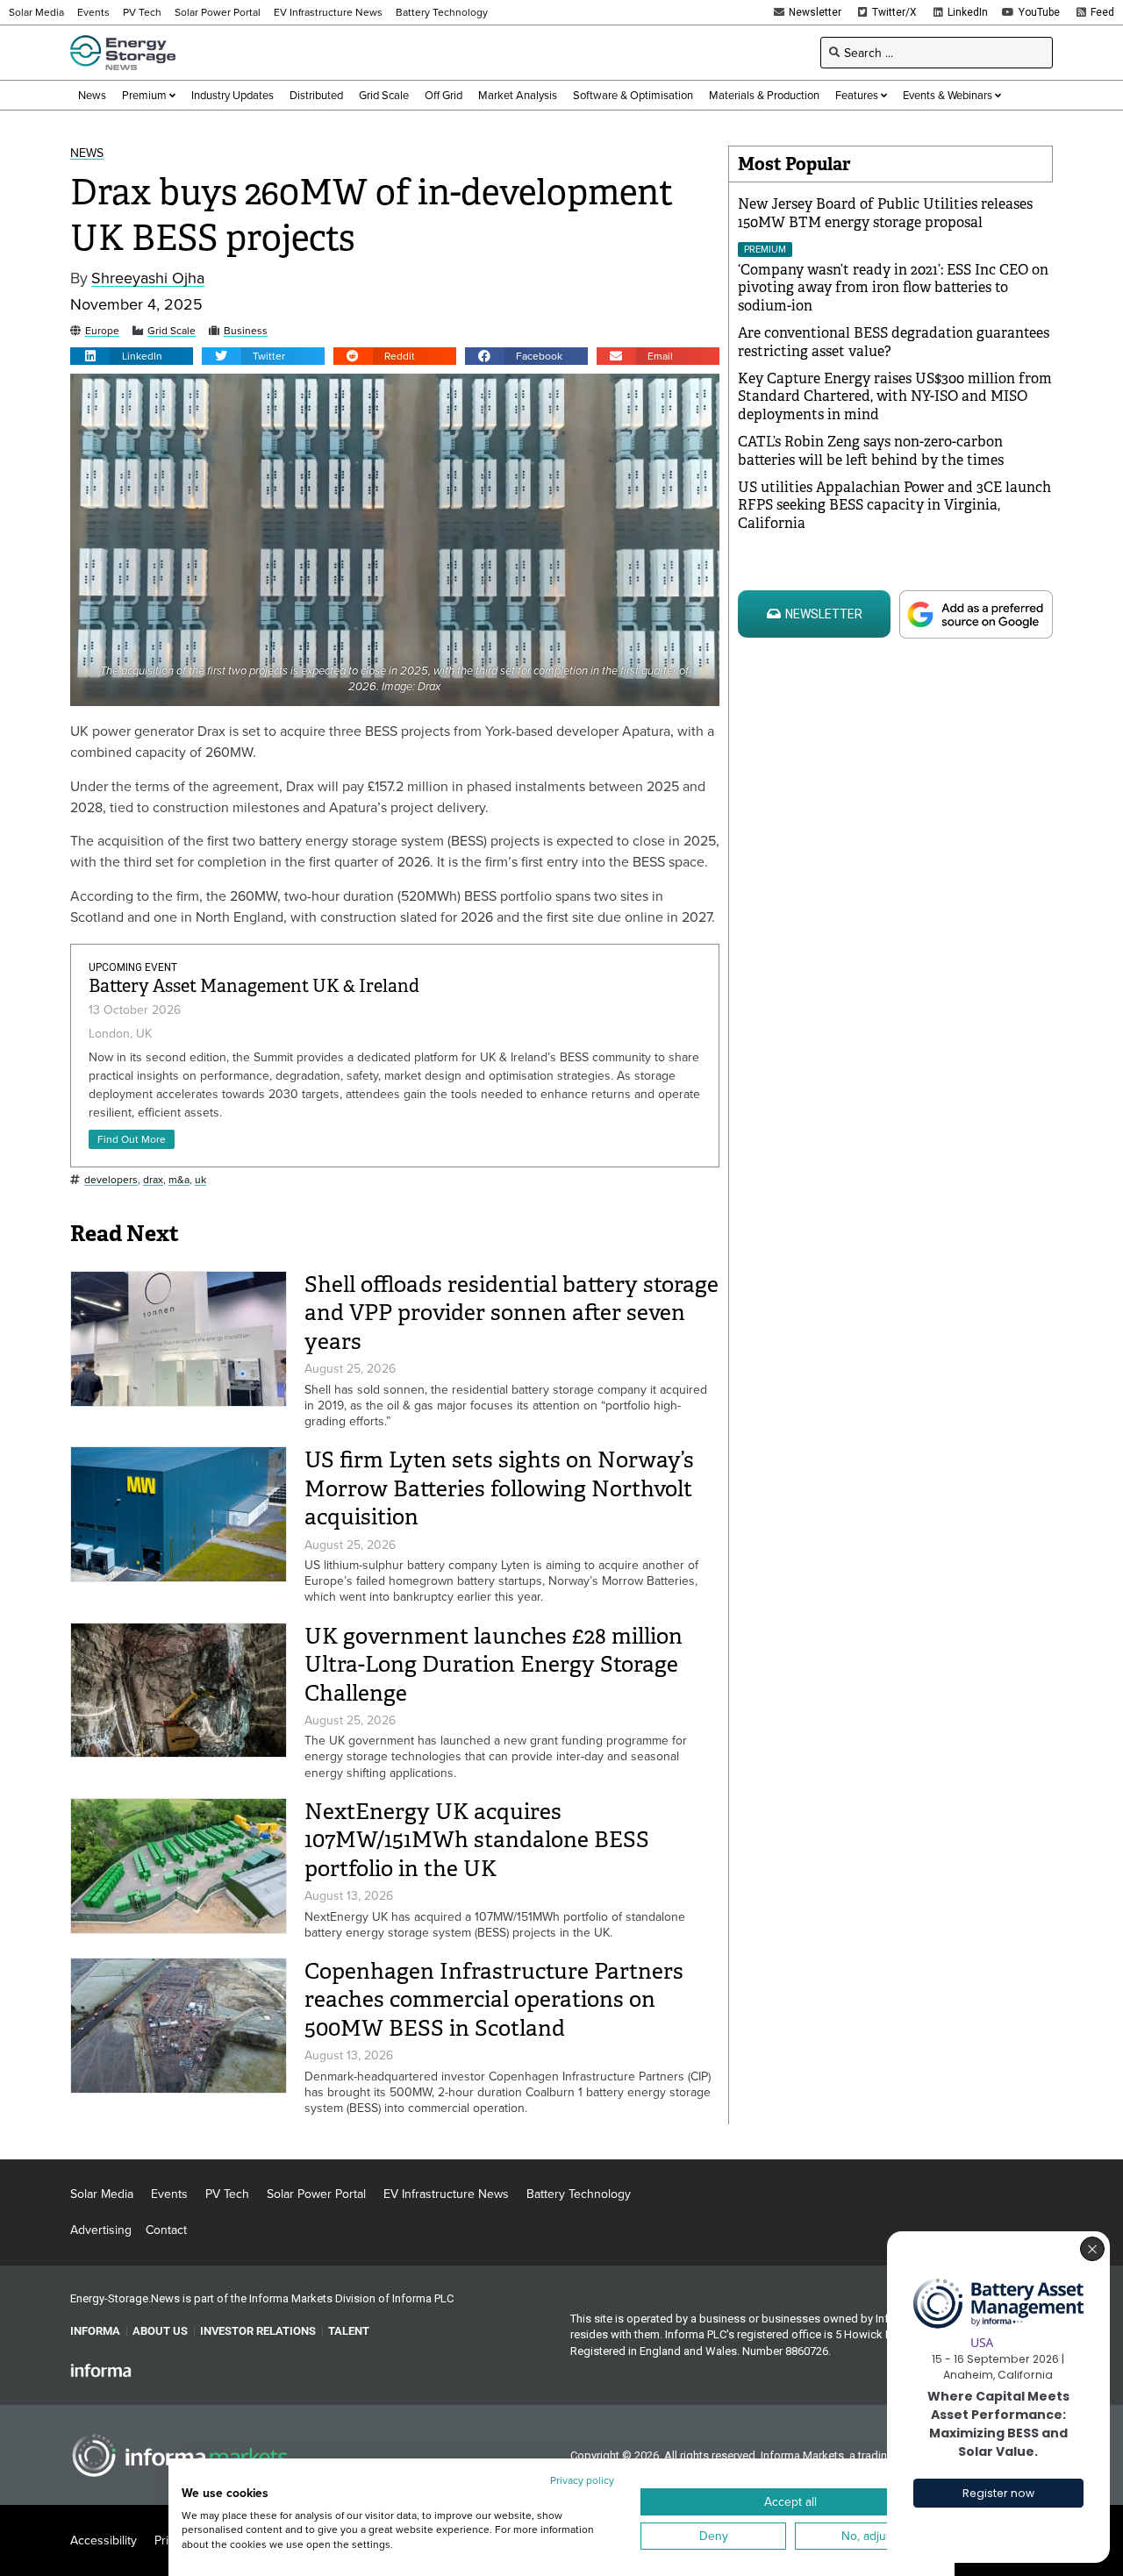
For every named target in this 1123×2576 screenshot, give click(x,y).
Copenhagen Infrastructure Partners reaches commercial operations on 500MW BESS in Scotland (494, 2000)
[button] (132, 356)
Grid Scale (172, 331)
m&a (179, 1180)
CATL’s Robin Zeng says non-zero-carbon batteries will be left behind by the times (871, 451)
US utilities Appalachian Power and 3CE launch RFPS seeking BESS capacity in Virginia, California (894, 506)
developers (111, 1180)
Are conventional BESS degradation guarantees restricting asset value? (894, 342)
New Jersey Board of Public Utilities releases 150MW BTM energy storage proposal (885, 213)
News (87, 153)
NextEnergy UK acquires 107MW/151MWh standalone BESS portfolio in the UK (477, 1840)
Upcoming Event (133, 967)
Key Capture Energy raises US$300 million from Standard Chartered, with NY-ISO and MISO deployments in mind (895, 397)
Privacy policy (582, 2480)
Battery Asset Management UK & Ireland (254, 986)
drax (153, 1180)
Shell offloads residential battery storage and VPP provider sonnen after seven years (511, 1313)
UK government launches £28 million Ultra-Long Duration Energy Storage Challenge (494, 1665)
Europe (102, 331)
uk (200, 1180)
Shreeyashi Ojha (148, 278)
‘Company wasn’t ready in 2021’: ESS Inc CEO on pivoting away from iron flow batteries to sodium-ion (893, 288)
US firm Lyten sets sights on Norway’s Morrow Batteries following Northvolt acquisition (499, 1488)
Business (246, 331)
